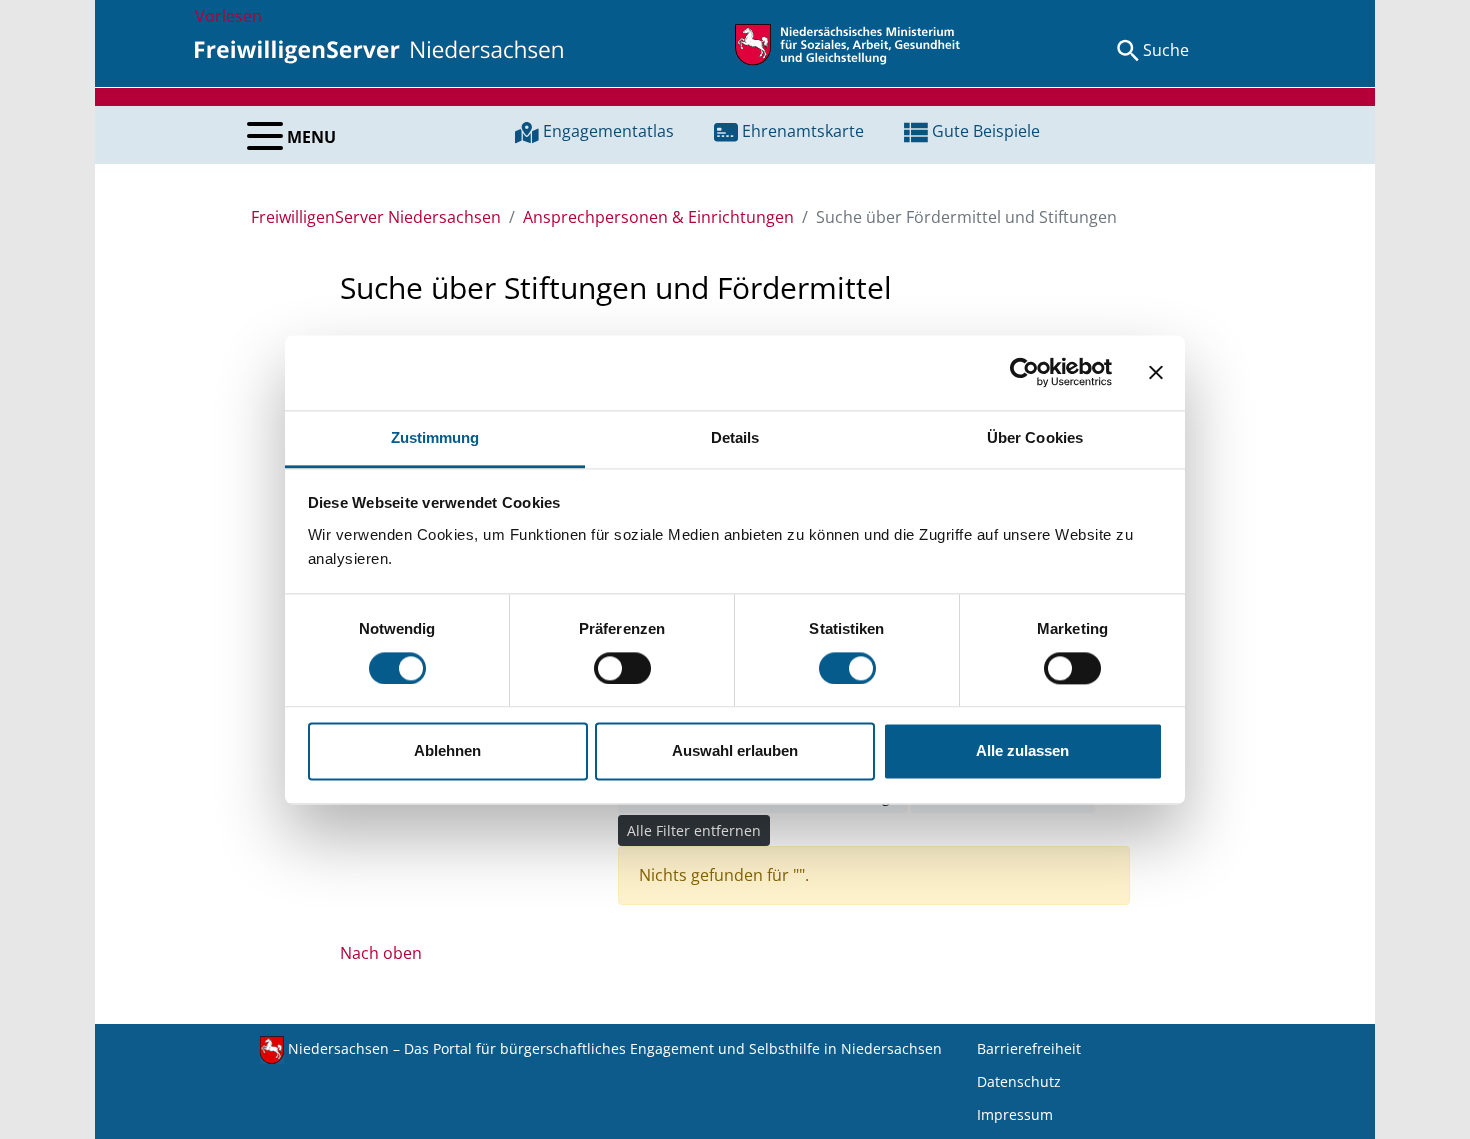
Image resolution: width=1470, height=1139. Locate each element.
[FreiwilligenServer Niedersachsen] (379, 50)
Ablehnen (447, 751)
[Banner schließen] (1156, 372)
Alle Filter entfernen (694, 830)
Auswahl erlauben (735, 751)
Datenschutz (1019, 1081)
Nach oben (381, 953)
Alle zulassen (1022, 751)
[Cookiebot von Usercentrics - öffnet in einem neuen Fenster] (1024, 372)
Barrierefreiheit (1029, 1048)
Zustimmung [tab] (435, 437)
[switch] (622, 668)
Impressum (1015, 1114)
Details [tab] (735, 437)
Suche (1166, 50)
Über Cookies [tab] (1035, 437)
